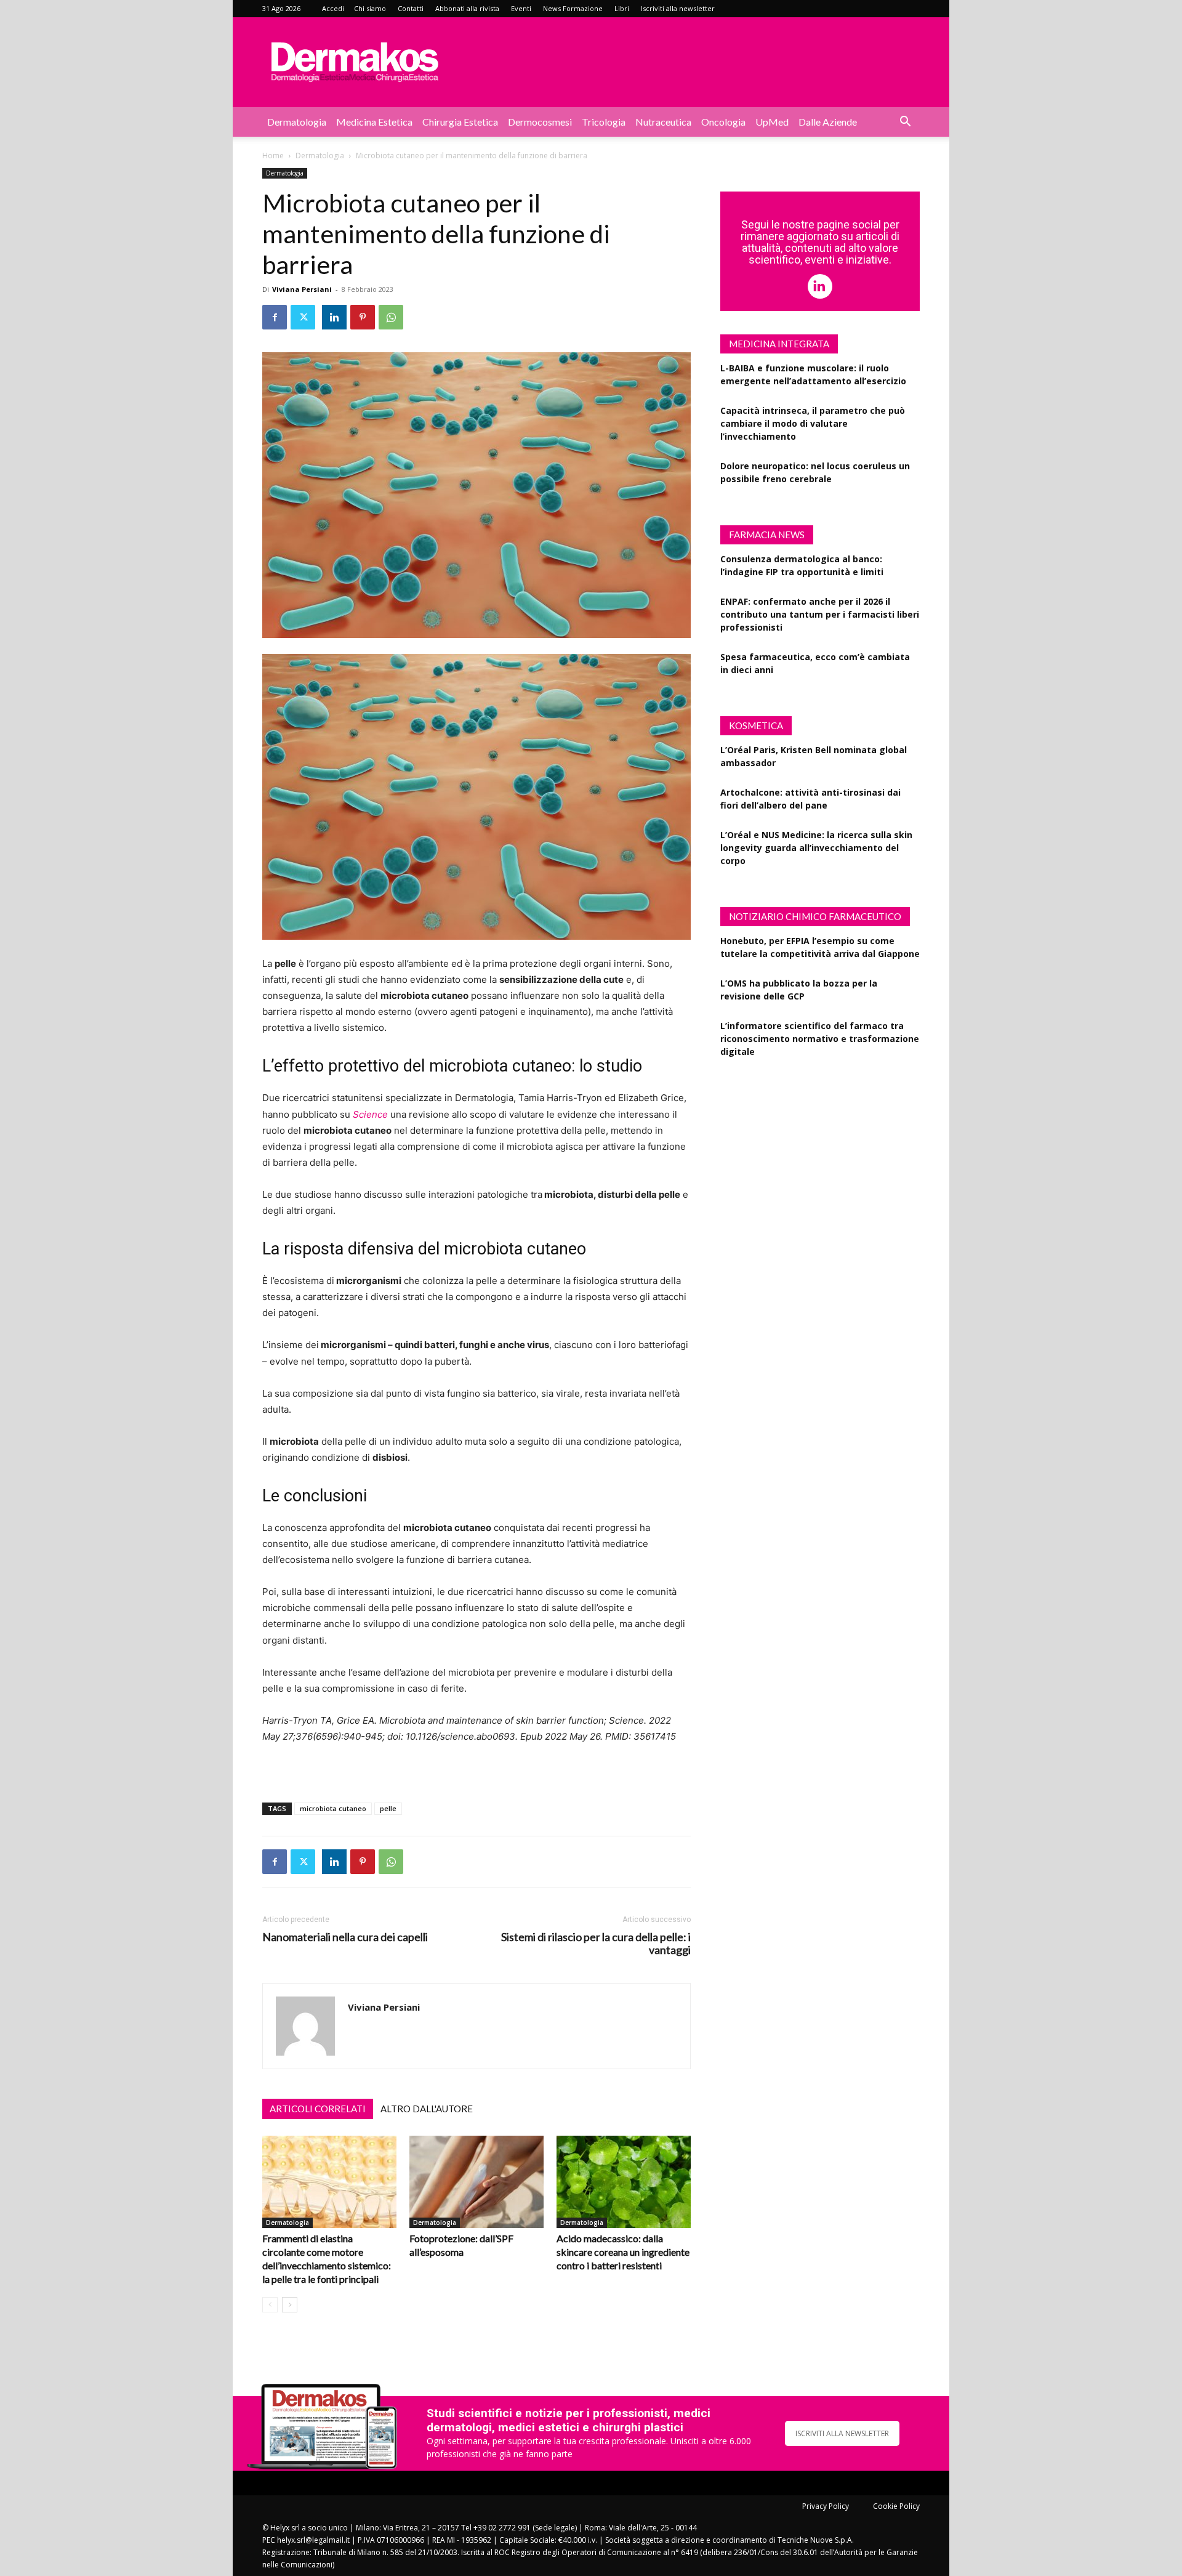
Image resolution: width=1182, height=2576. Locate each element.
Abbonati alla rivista (467, 8)
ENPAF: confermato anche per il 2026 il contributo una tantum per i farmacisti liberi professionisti (820, 614)
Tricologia (604, 122)
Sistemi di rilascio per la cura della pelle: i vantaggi (596, 1944)
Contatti (411, 8)
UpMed (772, 122)
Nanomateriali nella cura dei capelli (345, 1937)
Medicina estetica (374, 122)
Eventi (521, 8)
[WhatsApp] (391, 317)
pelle (388, 1808)
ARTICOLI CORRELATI (318, 2109)
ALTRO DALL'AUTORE (427, 2109)
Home (273, 155)
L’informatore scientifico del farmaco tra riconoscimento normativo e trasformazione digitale (820, 1039)
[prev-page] (270, 2305)
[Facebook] (275, 317)
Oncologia (723, 122)
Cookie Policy (896, 2506)
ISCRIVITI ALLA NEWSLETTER (842, 2433)
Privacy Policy (826, 2506)
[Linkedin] (334, 317)
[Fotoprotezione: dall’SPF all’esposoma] (476, 2182)
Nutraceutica (663, 122)
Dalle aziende (828, 122)
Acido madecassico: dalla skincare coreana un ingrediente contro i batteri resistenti (623, 2252)
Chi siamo (370, 8)
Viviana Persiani (302, 289)
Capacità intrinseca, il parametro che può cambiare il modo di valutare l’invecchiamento (813, 423)
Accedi (333, 8)
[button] (905, 123)
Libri (622, 8)
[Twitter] (303, 317)
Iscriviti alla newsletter (678, 8)
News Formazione (573, 8)
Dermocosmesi (540, 122)
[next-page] (290, 2305)
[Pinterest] (363, 317)
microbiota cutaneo (333, 1808)
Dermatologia (297, 122)
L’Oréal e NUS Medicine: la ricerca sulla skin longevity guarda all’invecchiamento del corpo (816, 848)
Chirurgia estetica (460, 122)
